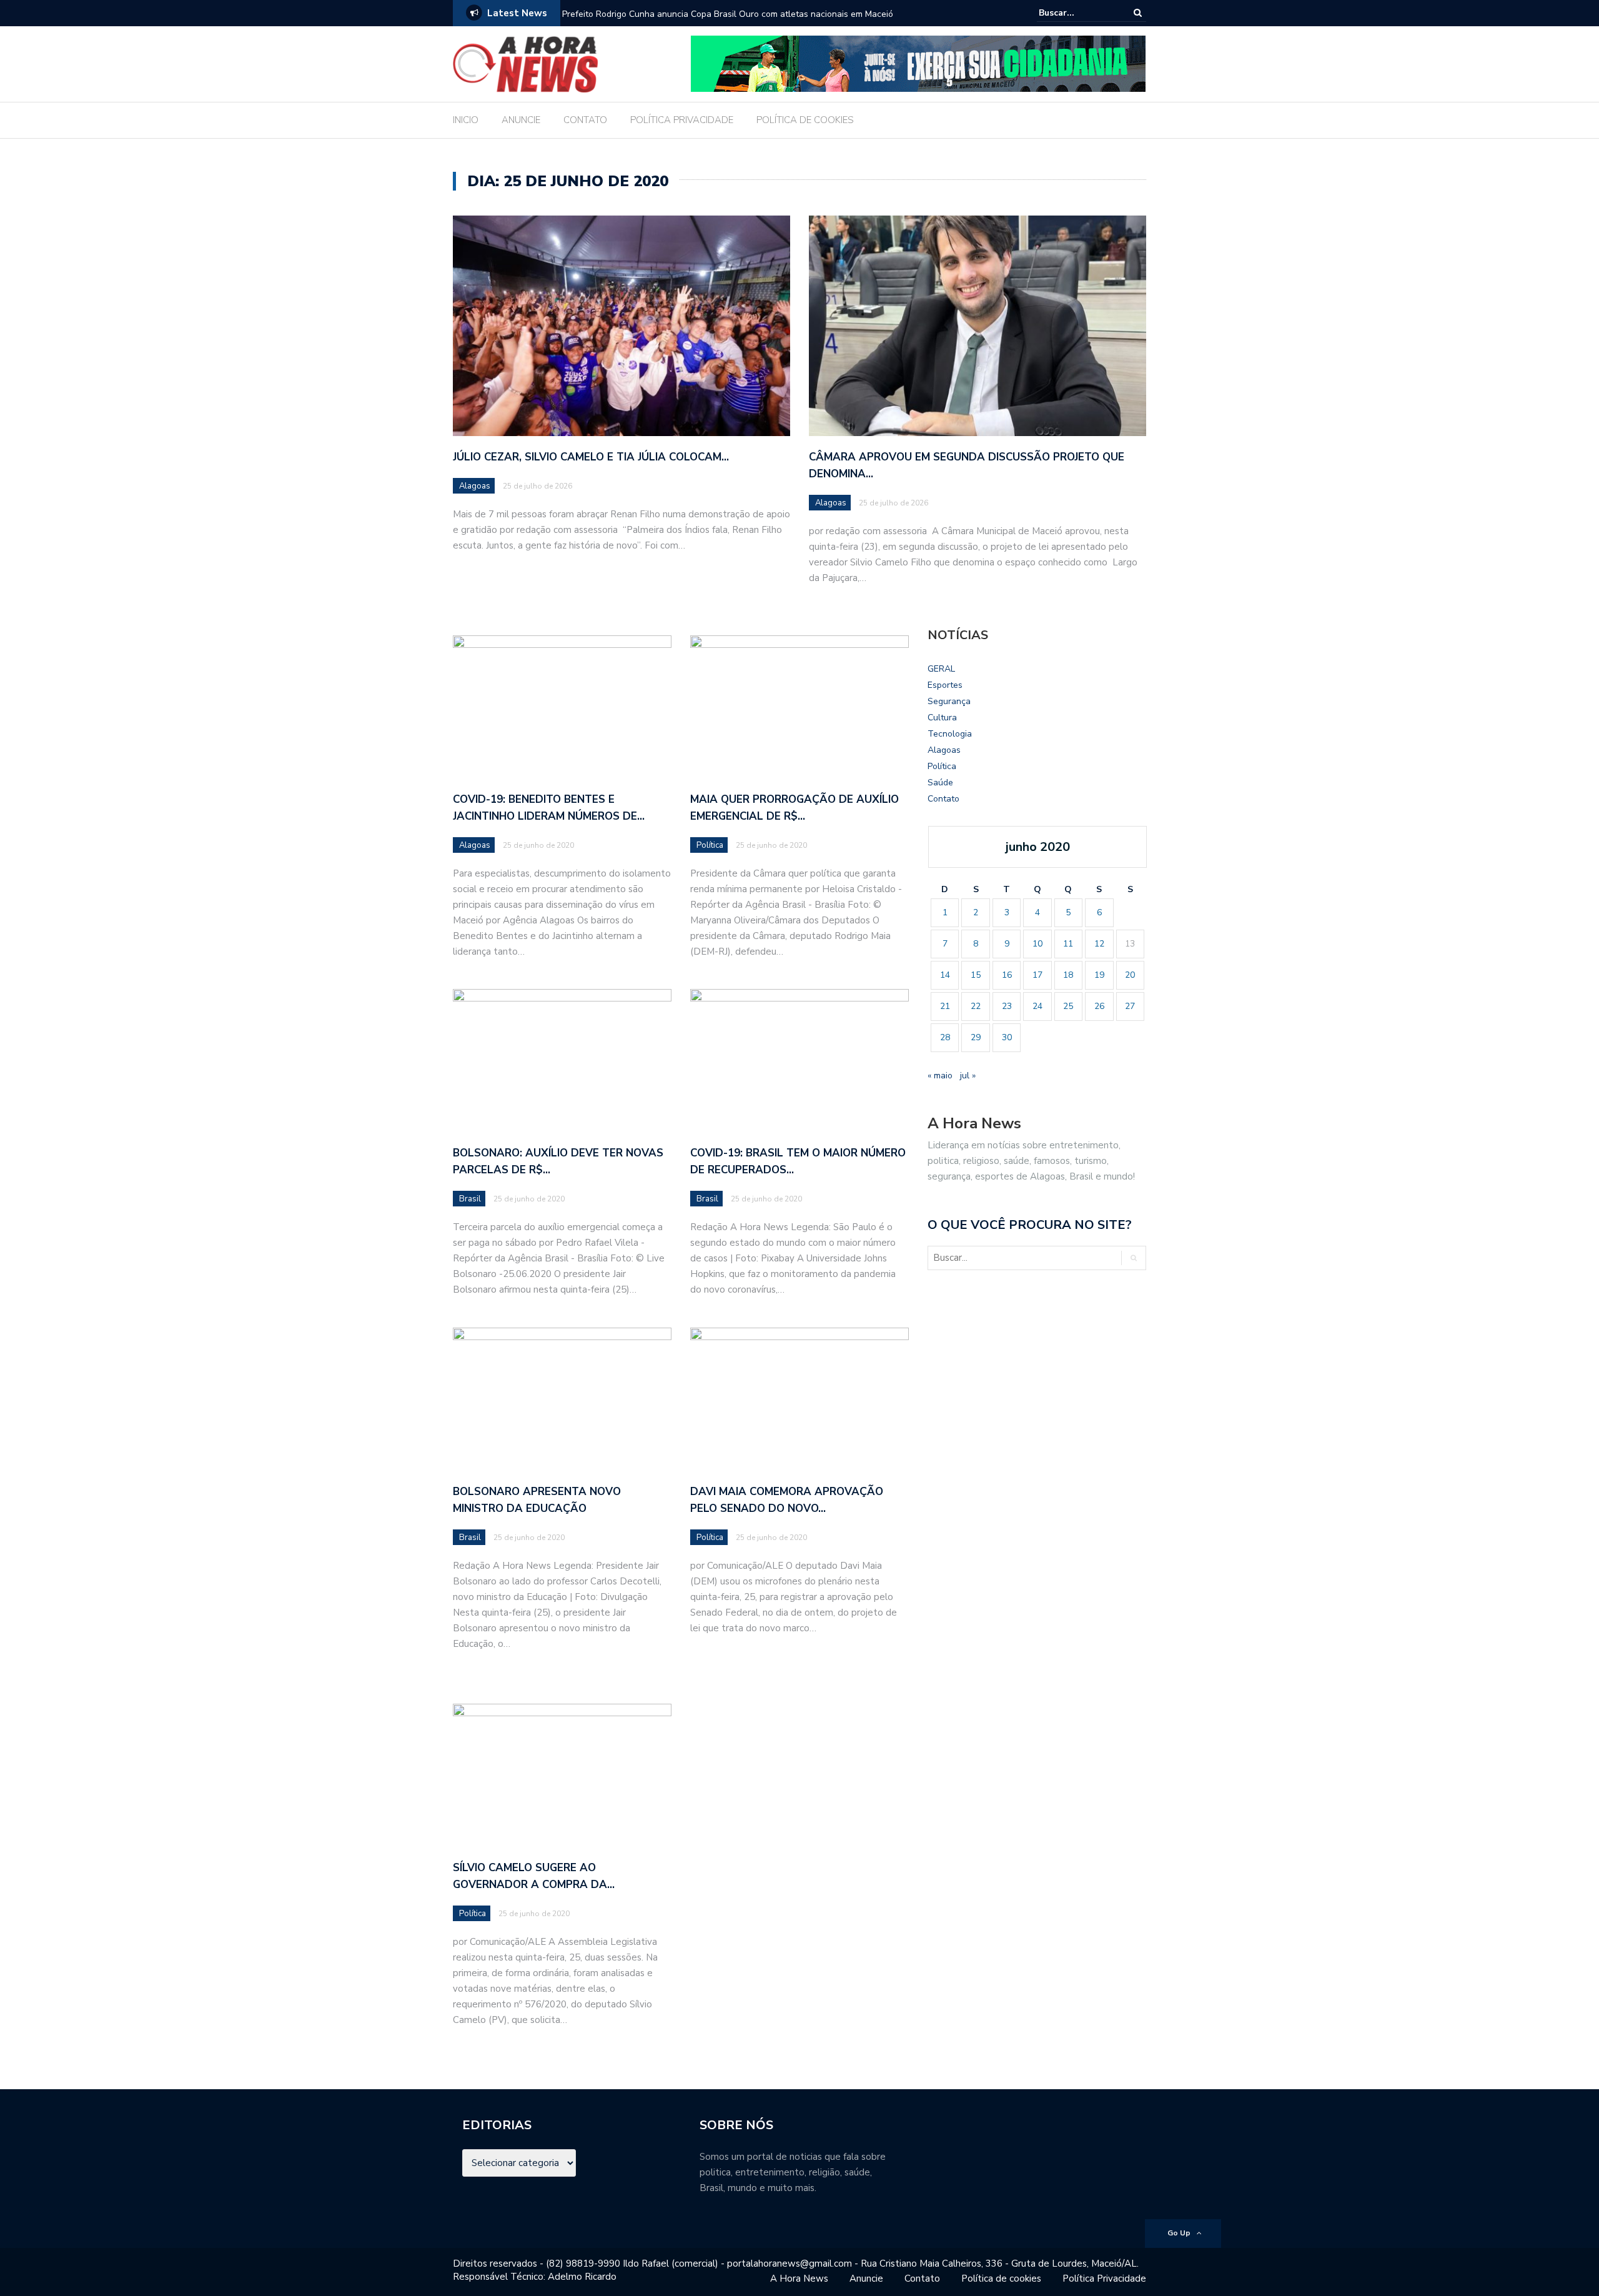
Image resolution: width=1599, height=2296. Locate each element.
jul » (968, 1076)
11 (1068, 944)
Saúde (940, 783)
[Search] (1138, 13)
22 (976, 1006)
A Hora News (799, 2279)
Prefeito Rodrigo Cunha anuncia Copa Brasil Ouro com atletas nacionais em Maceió (728, 14)
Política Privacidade (1104, 2279)
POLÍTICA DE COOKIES (805, 120)
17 (1037, 975)
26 (1099, 1006)
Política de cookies (1001, 2279)
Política (710, 845)
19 (1099, 975)
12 (1099, 944)
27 (1130, 1006)
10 (1037, 944)
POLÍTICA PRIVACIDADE (682, 120)
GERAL (941, 669)
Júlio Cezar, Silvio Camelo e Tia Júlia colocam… (591, 457)
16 (1007, 975)
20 (1130, 975)
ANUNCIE (521, 120)
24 (1037, 1006)
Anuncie (866, 2279)
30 (1007, 1037)
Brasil (470, 1199)
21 (945, 1006)
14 (945, 975)
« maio (940, 1076)
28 (945, 1037)
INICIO (466, 120)
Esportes (945, 685)
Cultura (942, 718)
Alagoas (475, 486)
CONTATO (585, 120)
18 (1068, 975)
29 (976, 1037)
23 (1007, 1006)
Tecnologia (950, 734)
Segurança (949, 701)
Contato (943, 799)
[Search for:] (1077, 13)
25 (1068, 1006)
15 (976, 975)
